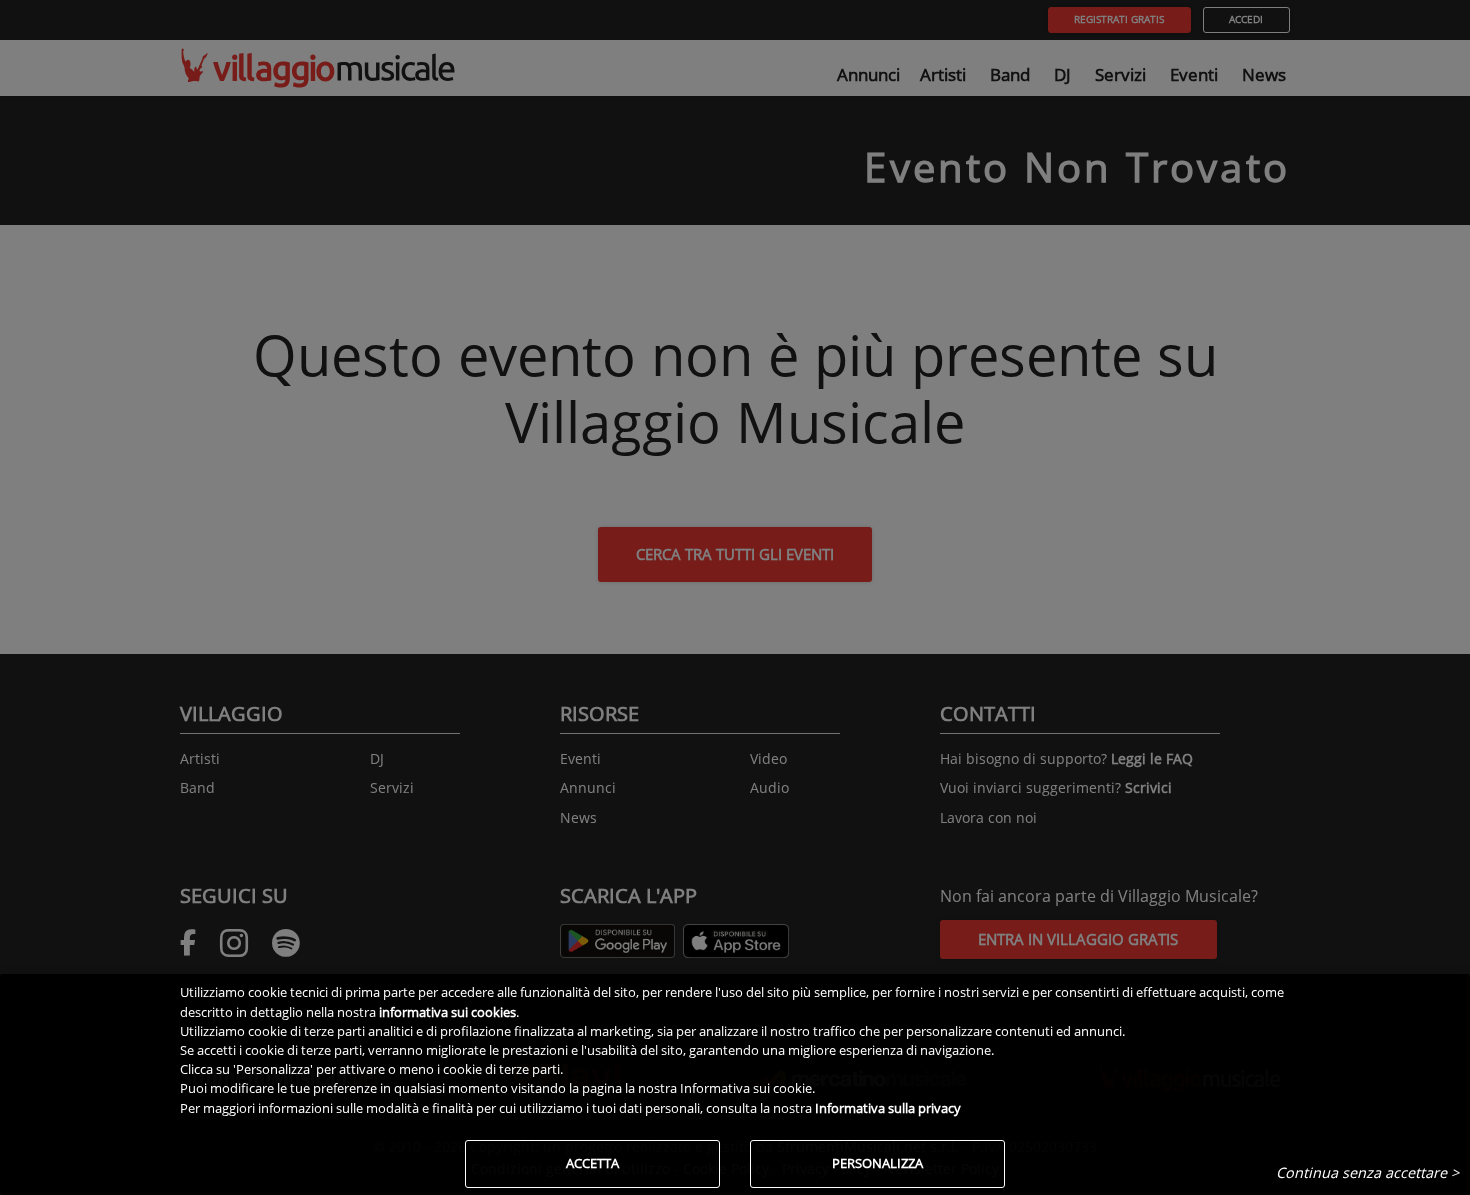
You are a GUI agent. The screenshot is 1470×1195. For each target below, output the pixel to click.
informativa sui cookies (447, 1012)
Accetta (592, 1163)
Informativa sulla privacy (888, 1108)
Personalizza (877, 1163)
